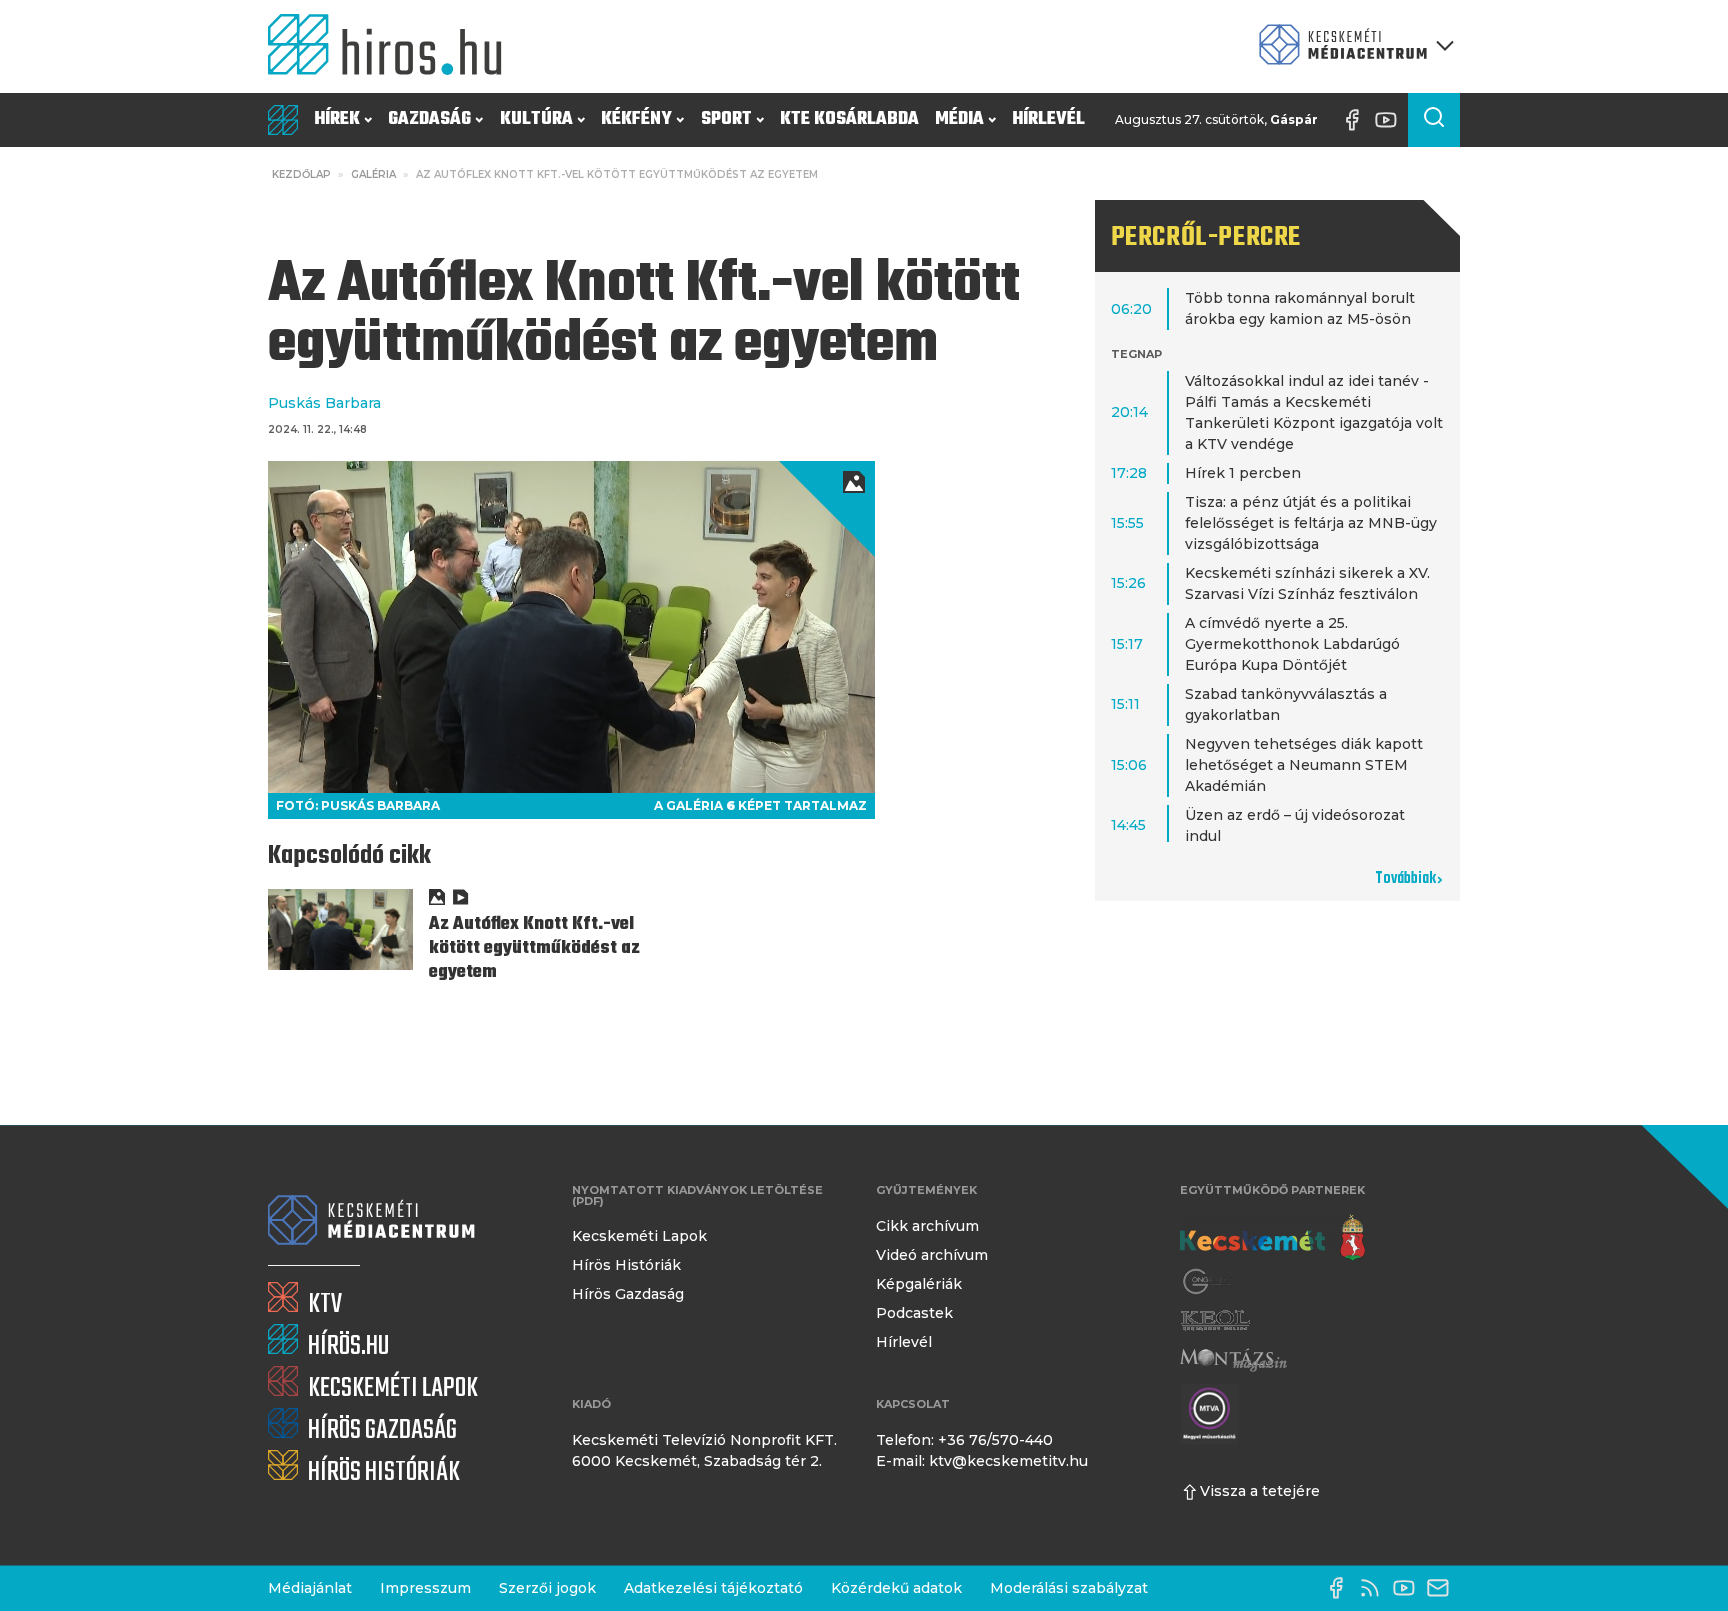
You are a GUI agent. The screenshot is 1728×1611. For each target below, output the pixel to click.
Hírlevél (1048, 119)
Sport (726, 119)
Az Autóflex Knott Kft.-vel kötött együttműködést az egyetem (534, 948)
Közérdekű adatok (896, 1588)
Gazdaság (429, 119)
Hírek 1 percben (1243, 473)
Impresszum (425, 1588)
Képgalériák (919, 1284)
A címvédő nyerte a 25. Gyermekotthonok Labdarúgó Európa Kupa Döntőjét (1292, 644)
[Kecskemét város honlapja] (1272, 1238)
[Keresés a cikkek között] (1434, 120)
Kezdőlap (301, 174)
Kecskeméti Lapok (639, 1236)
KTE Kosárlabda (849, 119)
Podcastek (914, 1313)
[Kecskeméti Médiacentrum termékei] (1352, 46)
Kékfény (636, 119)
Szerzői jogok (547, 1588)
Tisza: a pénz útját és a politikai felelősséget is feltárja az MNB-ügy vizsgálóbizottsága (1311, 523)
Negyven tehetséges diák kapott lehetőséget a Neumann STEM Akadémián (1304, 765)
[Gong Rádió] (1208, 1281)
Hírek (337, 119)
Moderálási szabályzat (1069, 1588)
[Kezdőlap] (393, 46)
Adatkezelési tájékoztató (713, 1588)
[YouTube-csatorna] (1391, 120)
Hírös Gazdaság (628, 1294)
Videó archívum (932, 1255)
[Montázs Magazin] (1233, 1359)
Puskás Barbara (324, 403)
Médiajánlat (310, 1588)
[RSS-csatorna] (1375, 1588)
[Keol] (1215, 1320)
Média (959, 119)
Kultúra (536, 119)
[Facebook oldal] (1357, 120)
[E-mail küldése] (1443, 1588)
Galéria (373, 174)
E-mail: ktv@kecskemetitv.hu (982, 1461)
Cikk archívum (927, 1226)
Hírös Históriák (626, 1265)
